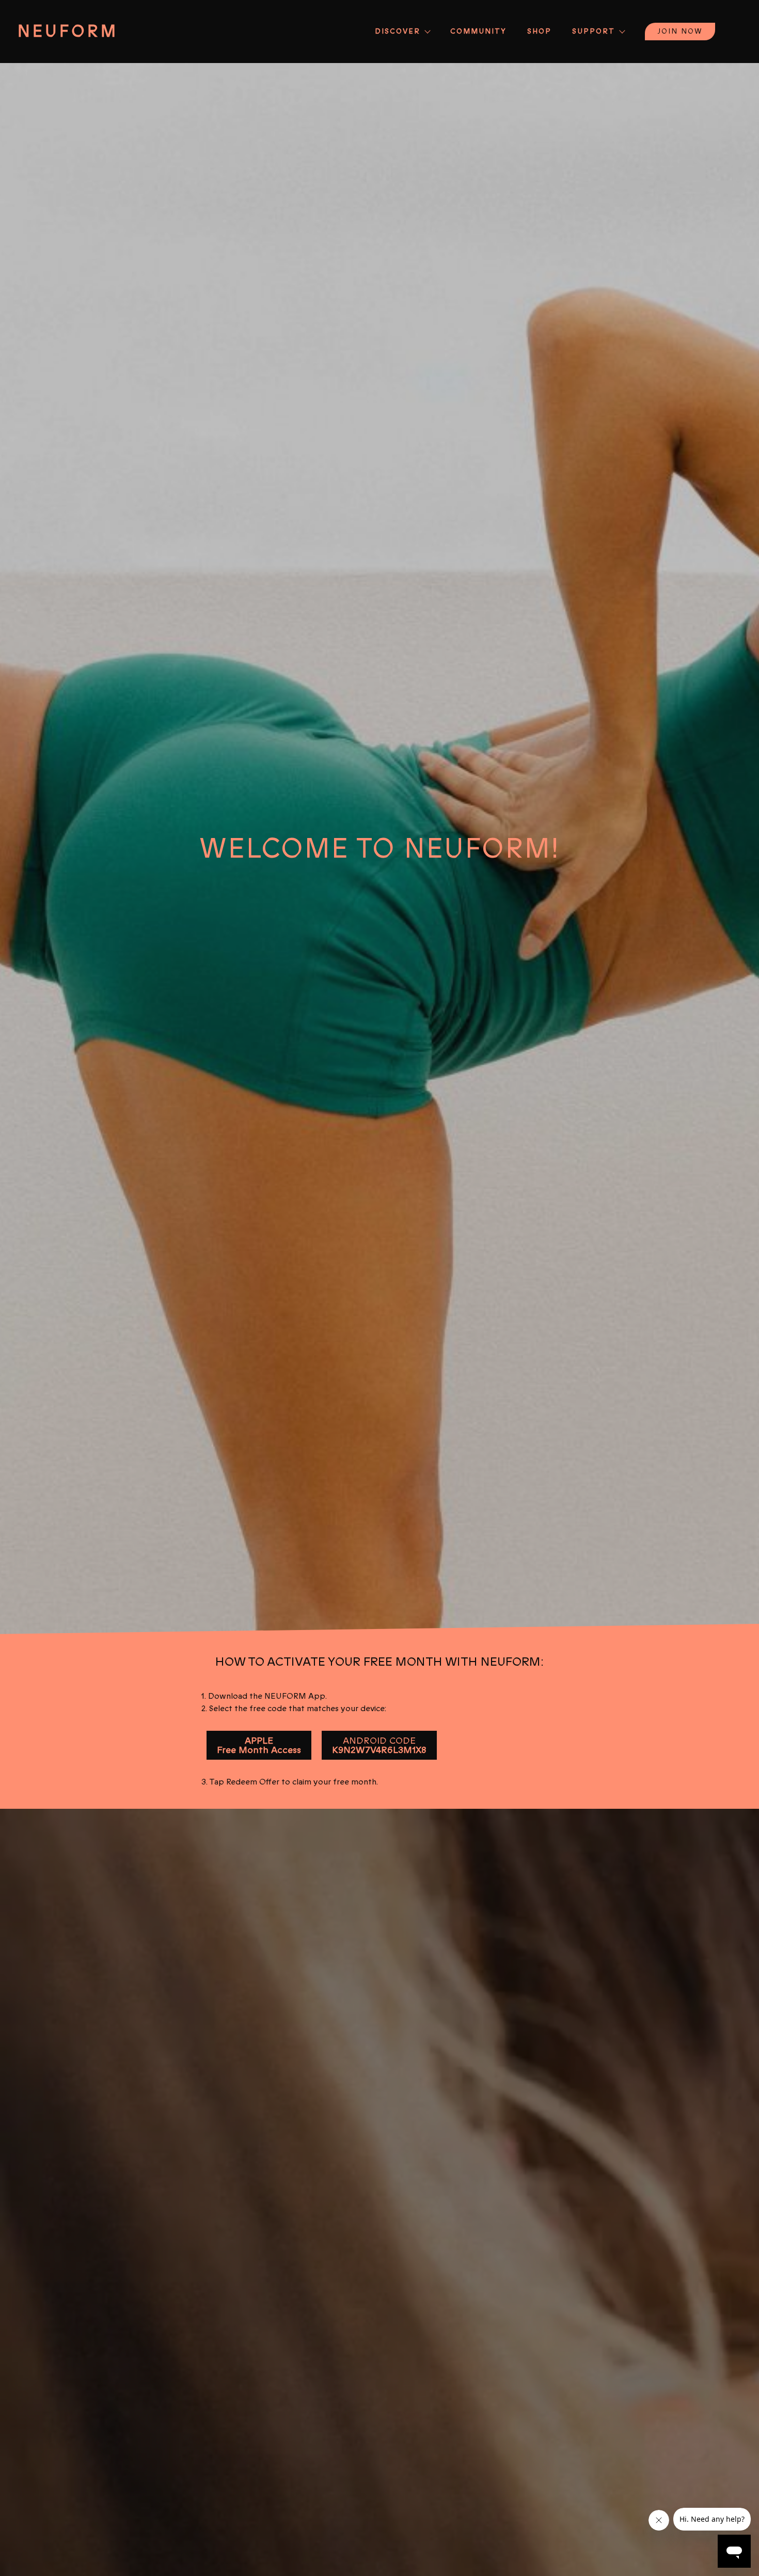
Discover (398, 31)
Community (478, 31)
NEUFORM (68, 32)
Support (594, 31)
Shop (539, 31)
